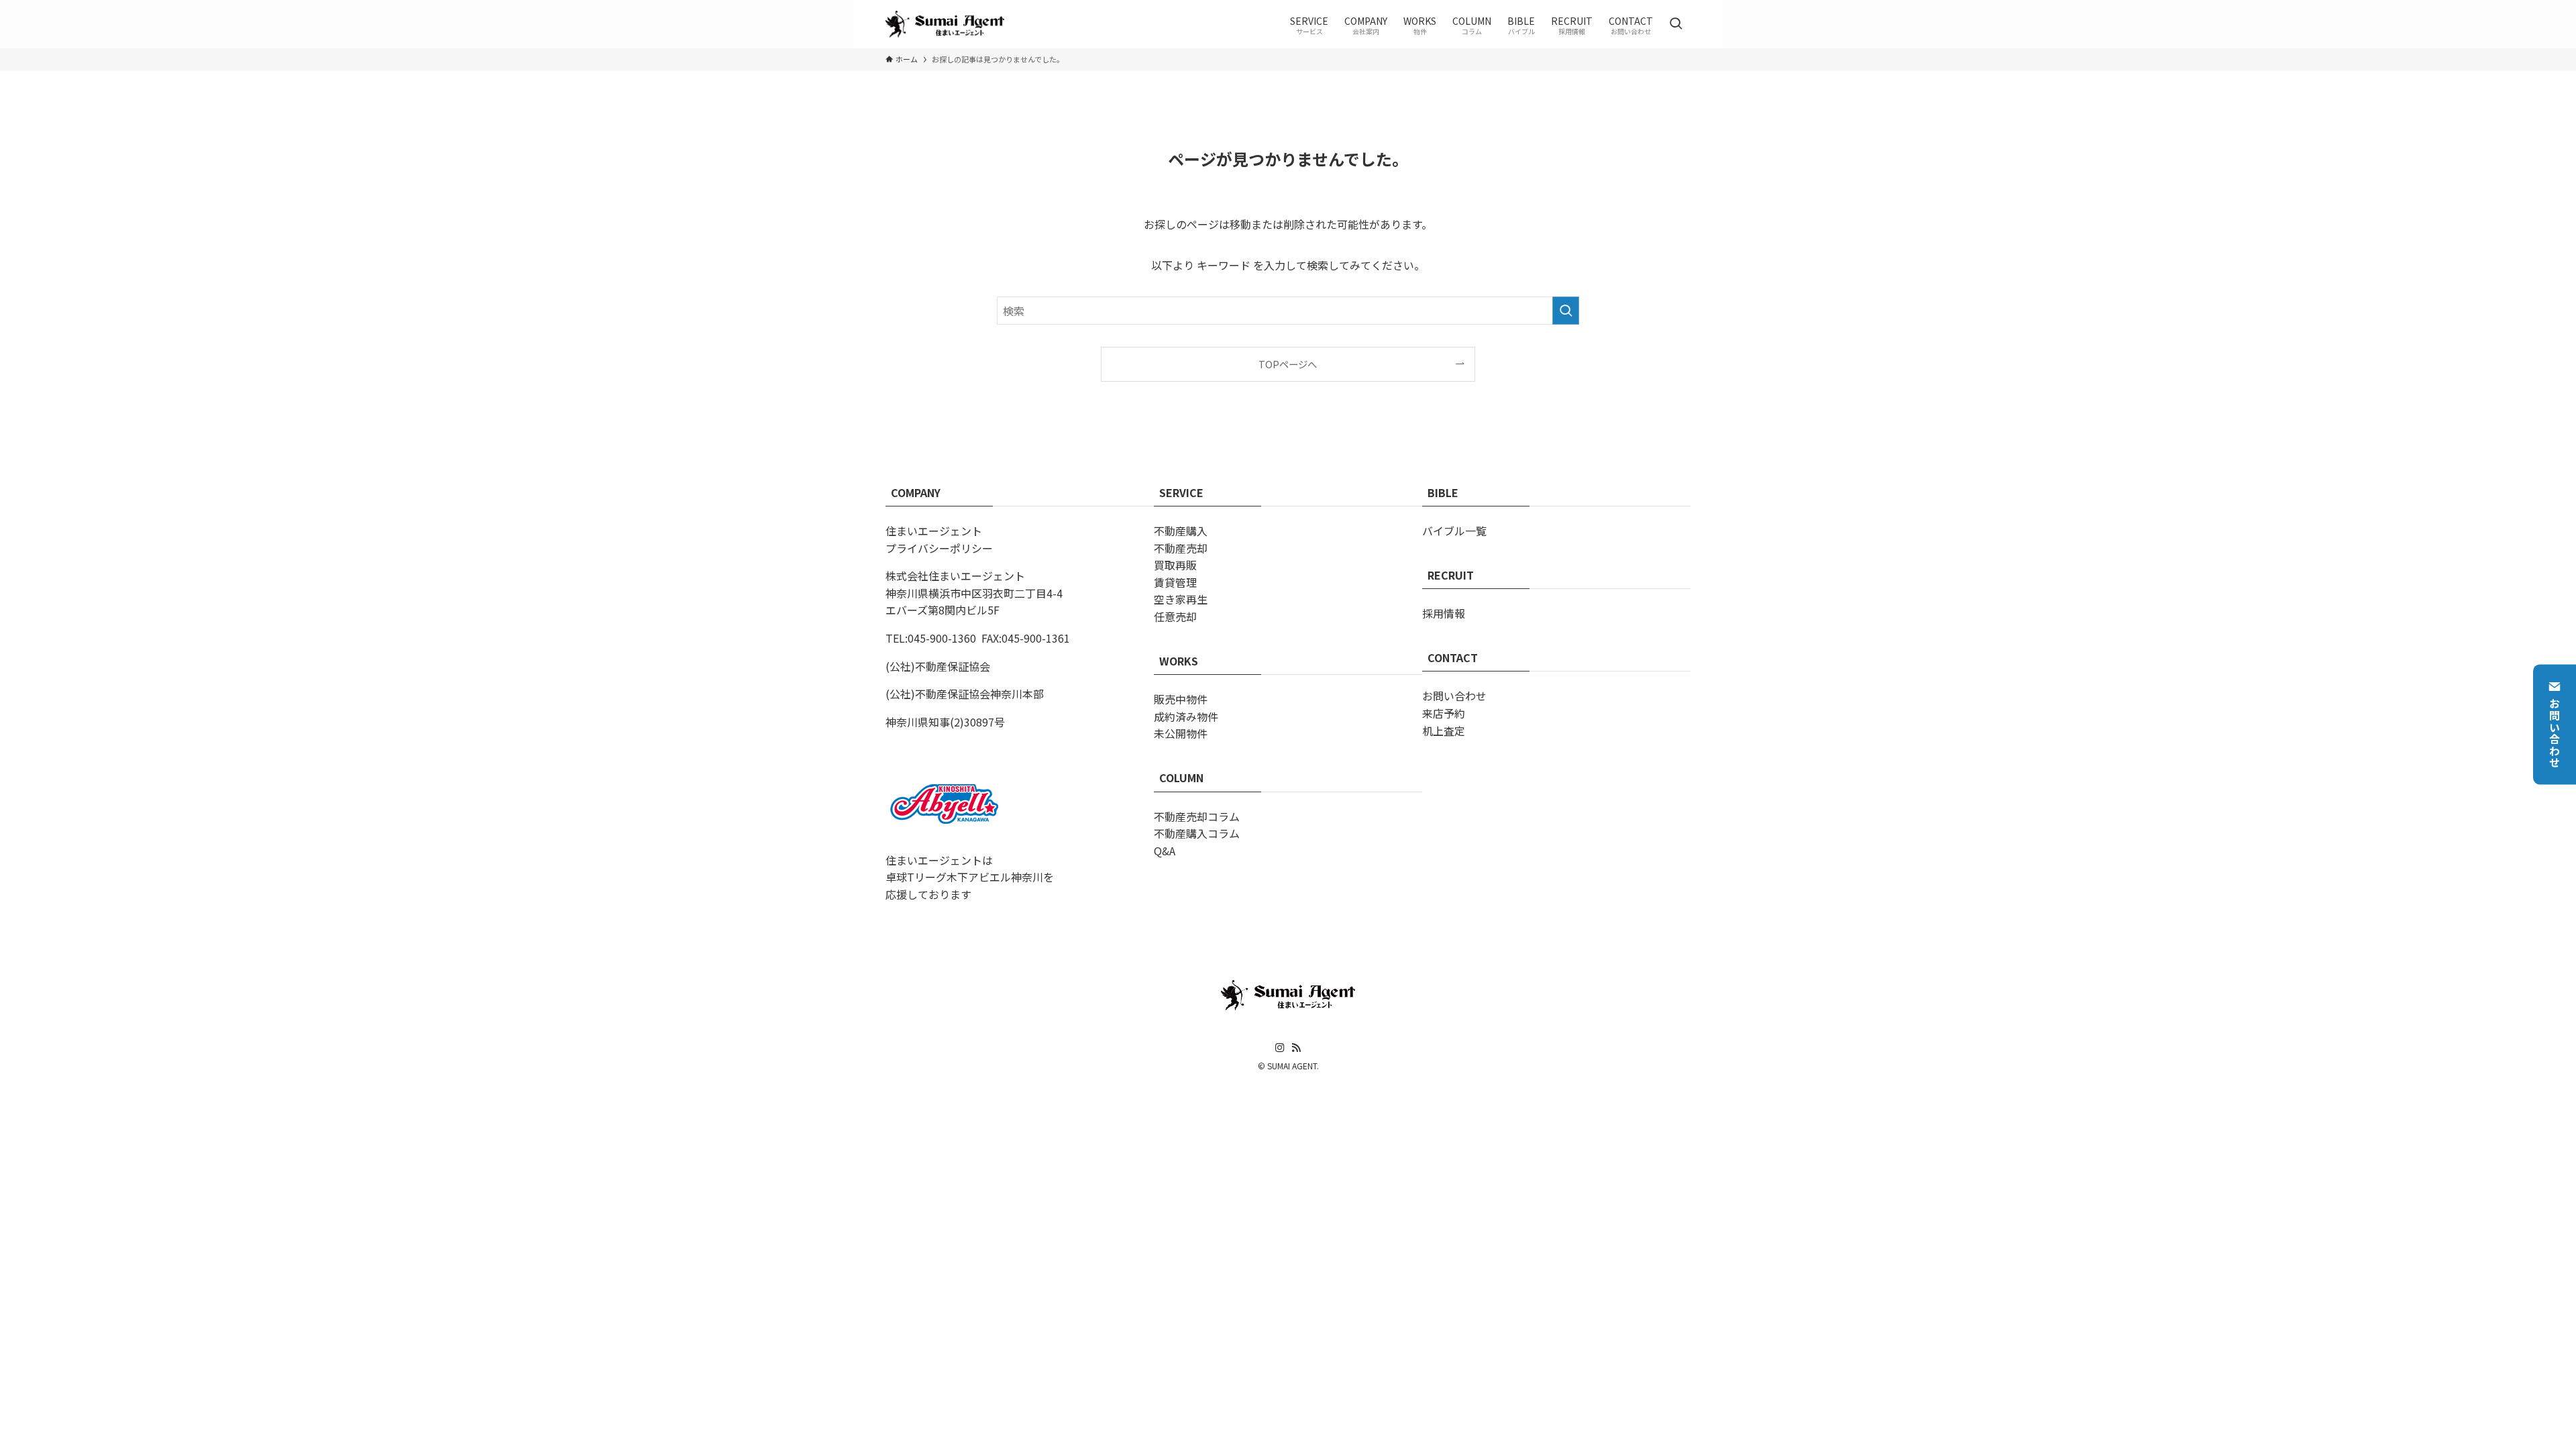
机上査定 (1444, 731)
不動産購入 (1181, 531)
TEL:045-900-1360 (931, 638)
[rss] (1296, 1048)
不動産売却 (1181, 548)
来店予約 (1444, 713)
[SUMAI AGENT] (945, 24)
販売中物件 (1181, 699)
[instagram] (1280, 1048)
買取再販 (1175, 565)
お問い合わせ (2555, 733)
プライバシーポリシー (939, 548)
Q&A (1165, 851)
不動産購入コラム (1197, 833)
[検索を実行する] (1566, 311)
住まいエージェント (934, 531)
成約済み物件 (1186, 716)
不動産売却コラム (1197, 816)
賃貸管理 (1175, 582)
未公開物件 (1181, 733)
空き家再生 (1181, 599)
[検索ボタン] (1676, 24)
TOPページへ (1288, 364)
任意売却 (1175, 616)
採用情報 (1444, 613)
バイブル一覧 (1454, 531)
